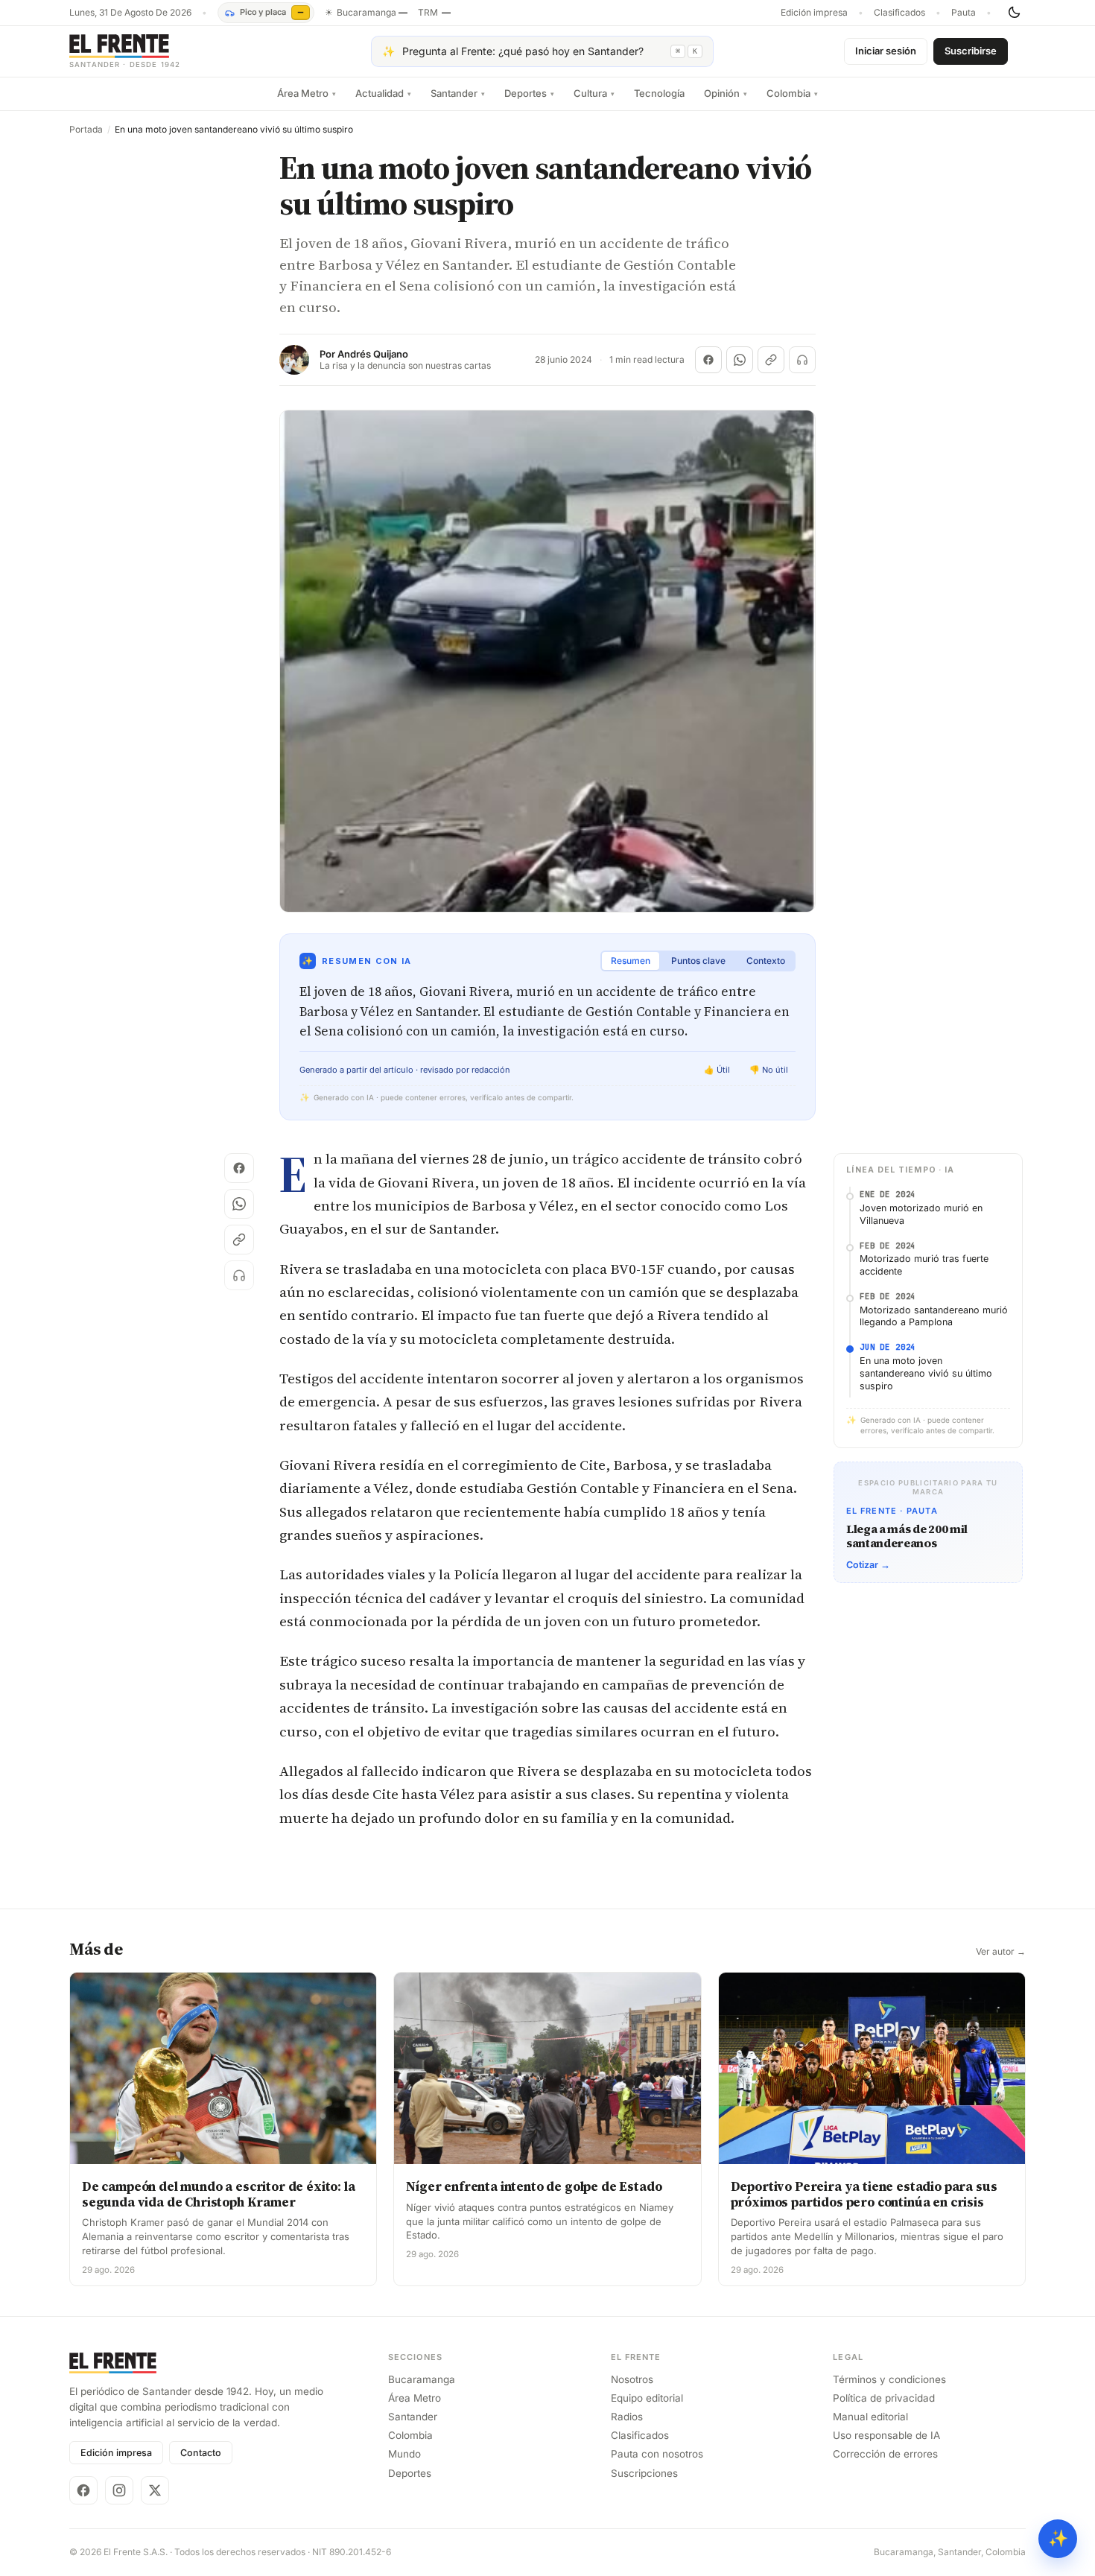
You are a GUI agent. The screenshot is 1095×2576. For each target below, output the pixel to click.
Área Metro (307, 93)
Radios (627, 2417)
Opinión (726, 93)
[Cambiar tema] (1014, 13)
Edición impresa (814, 13)
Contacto (201, 2453)
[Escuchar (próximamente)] (802, 360)
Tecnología (659, 93)
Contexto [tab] (766, 961)
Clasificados (899, 13)
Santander (458, 93)
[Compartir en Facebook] (708, 360)
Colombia (792, 93)
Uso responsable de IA (886, 2435)
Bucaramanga (422, 2379)
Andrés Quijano (373, 354)
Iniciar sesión (886, 51)
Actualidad (383, 93)
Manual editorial (870, 2417)
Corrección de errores (885, 2454)
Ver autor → (1001, 1952)
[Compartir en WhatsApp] (740, 360)
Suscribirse (971, 51)
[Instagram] (119, 2490)
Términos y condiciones (889, 2379)
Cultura (594, 93)
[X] (155, 2490)
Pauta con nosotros (657, 2454)
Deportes (529, 93)
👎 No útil (769, 1070)
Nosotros (632, 2379)
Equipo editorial (647, 2398)
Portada (86, 130)
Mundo (404, 2454)
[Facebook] (83, 2490)
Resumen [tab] (631, 961)
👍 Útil (717, 1070)
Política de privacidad (884, 2398)
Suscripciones (644, 2473)
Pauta (964, 13)
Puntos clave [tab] (698, 961)
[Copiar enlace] (771, 360)
